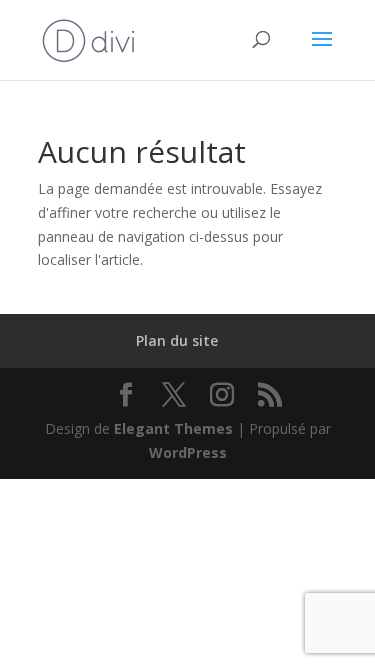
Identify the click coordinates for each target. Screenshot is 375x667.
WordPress (188, 452)
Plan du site (177, 340)
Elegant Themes (173, 428)
